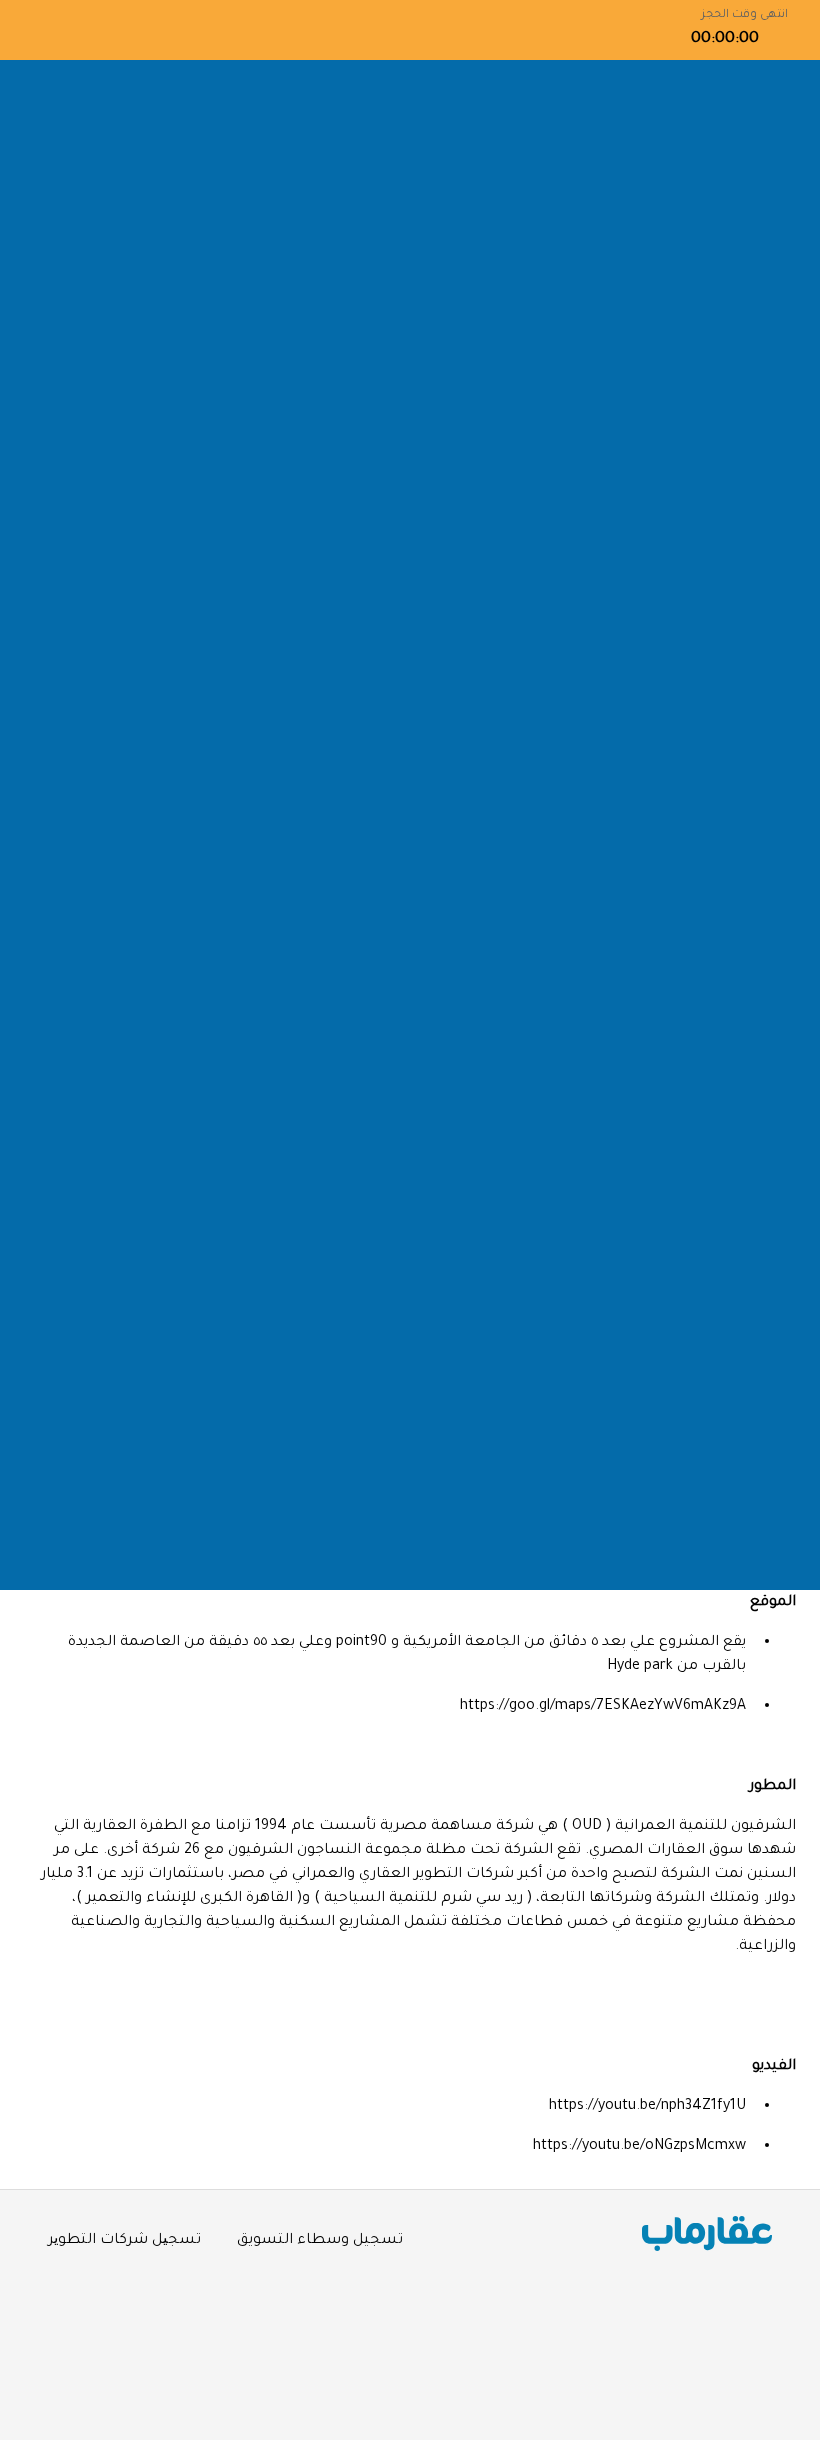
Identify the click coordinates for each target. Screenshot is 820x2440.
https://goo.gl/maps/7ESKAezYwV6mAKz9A (603, 1707)
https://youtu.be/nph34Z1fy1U (647, 2107)
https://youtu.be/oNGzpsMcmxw (639, 2147)
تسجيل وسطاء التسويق (320, 2241)
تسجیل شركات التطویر (124, 2241)
